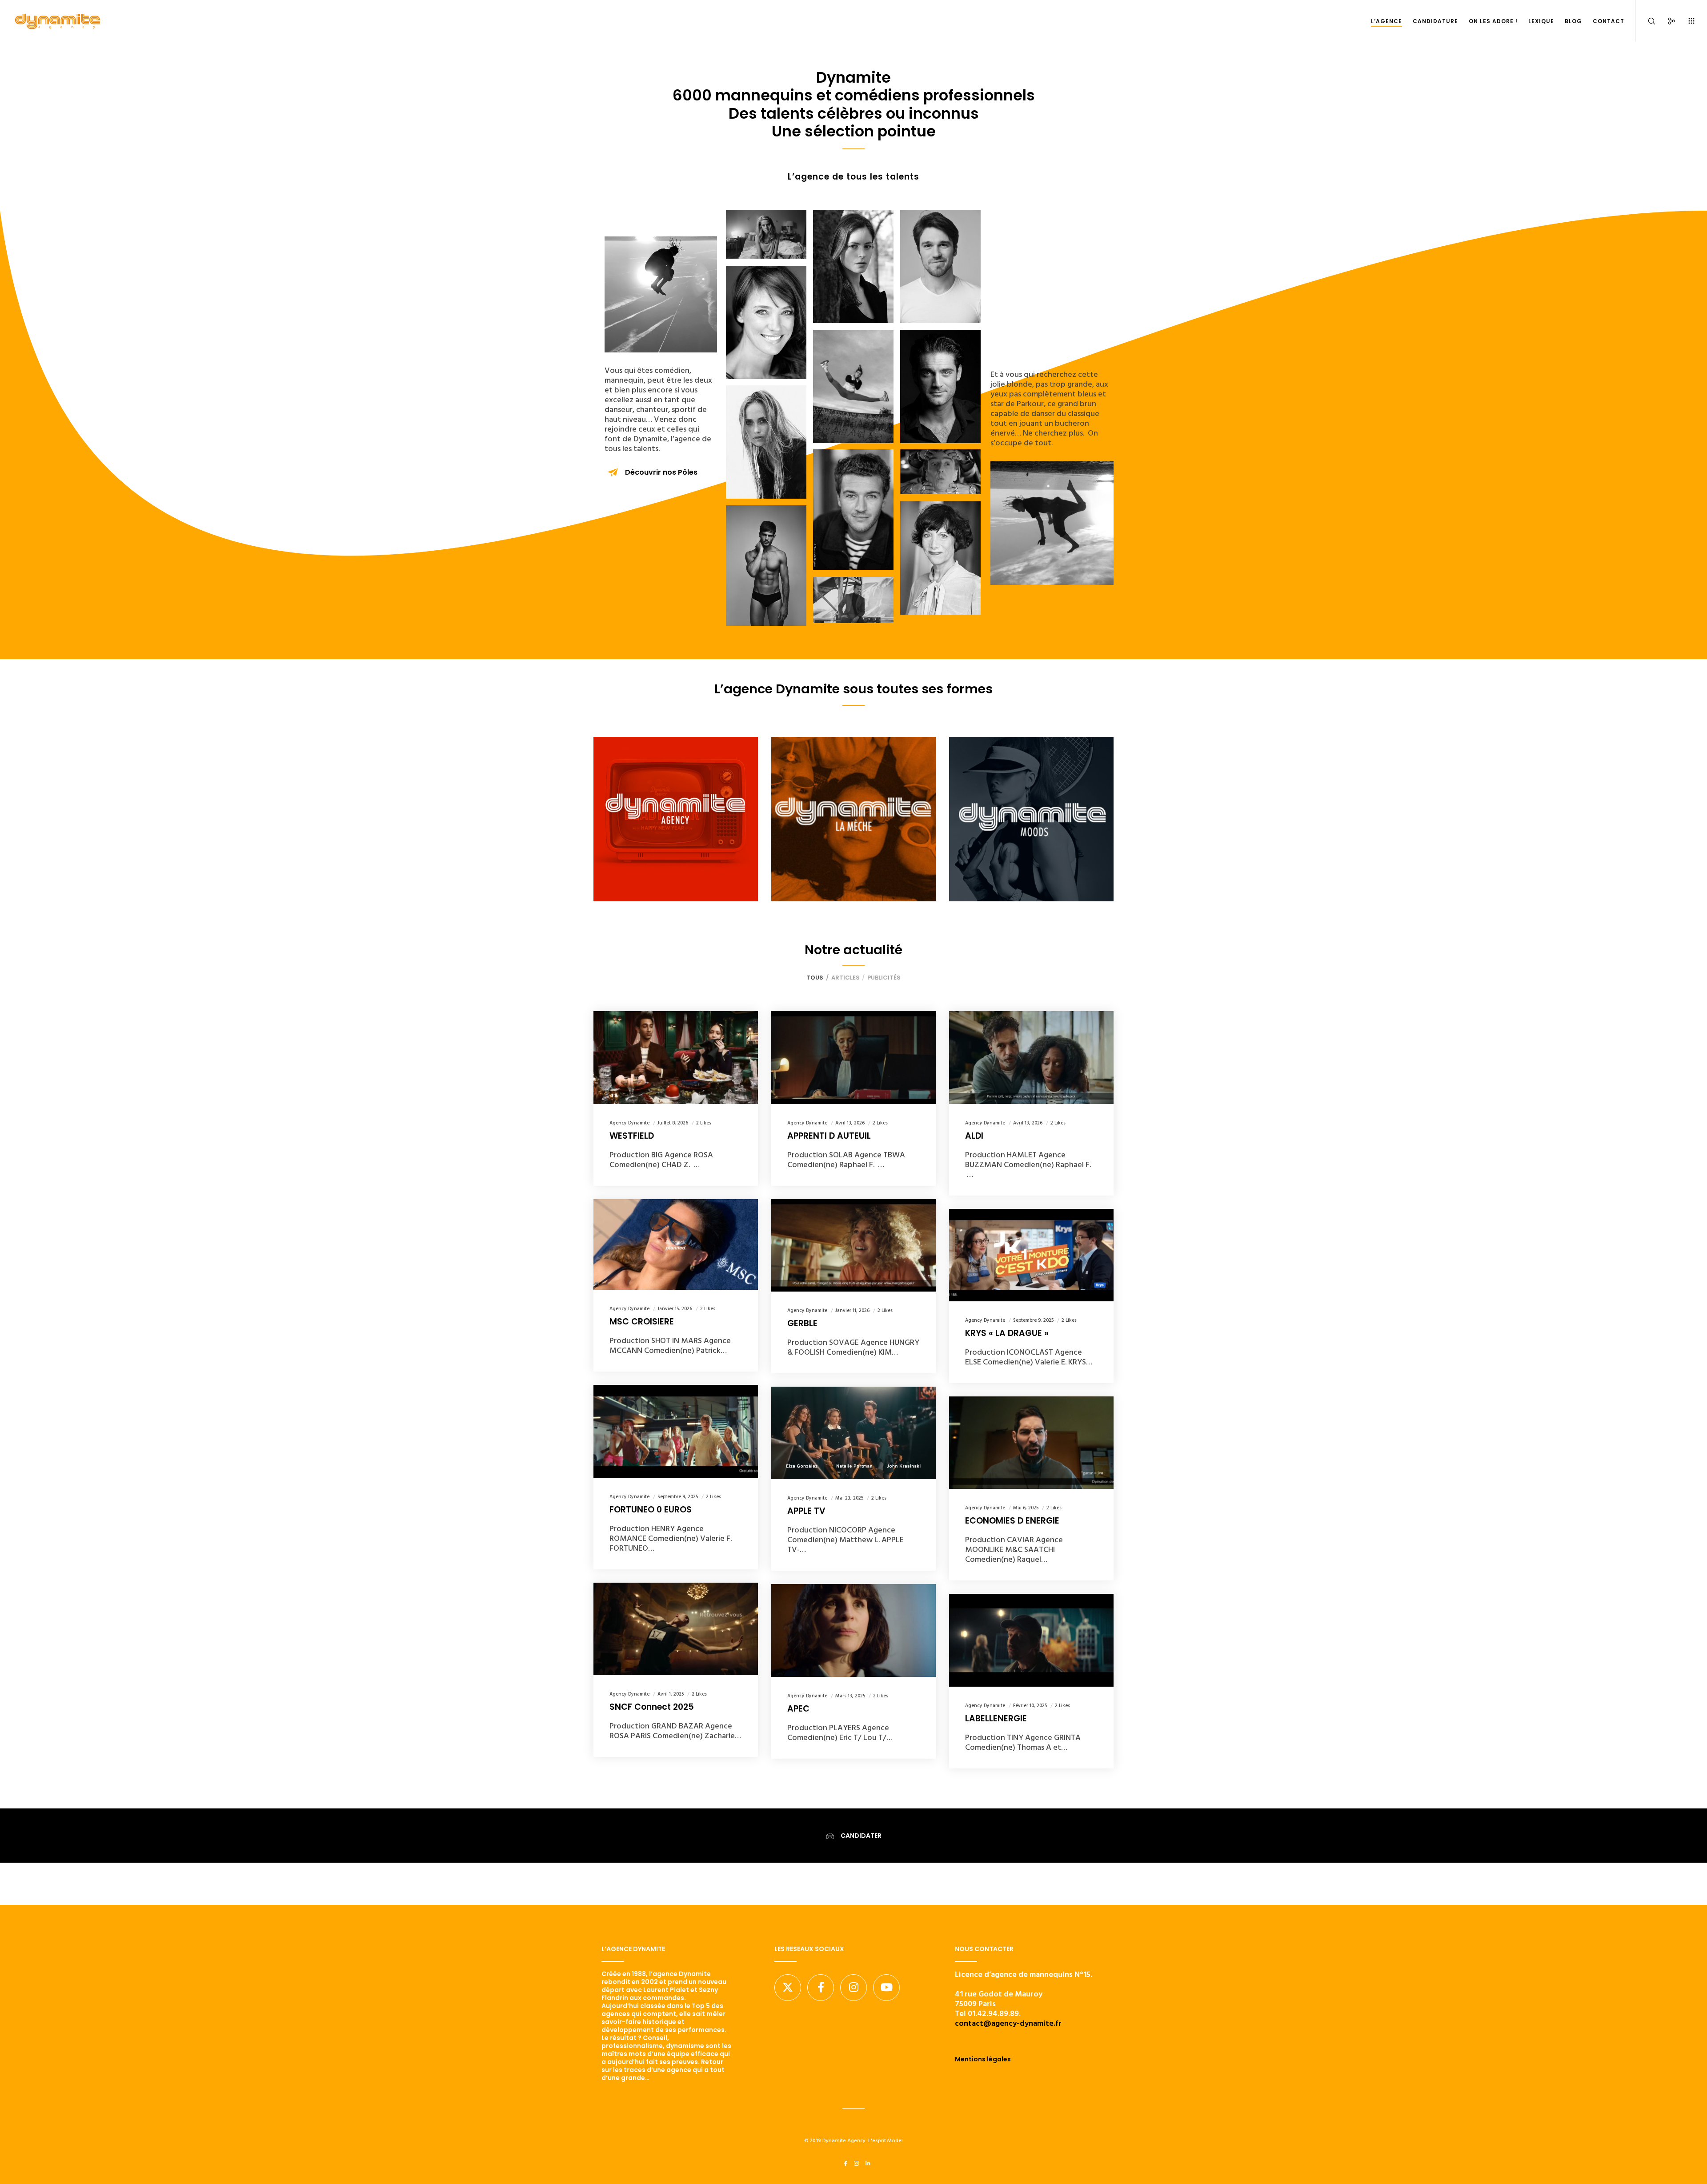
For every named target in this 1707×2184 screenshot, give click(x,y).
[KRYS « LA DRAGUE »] (1031, 1255)
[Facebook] (821, 1988)
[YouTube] (886, 1988)
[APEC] (853, 1630)
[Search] (1646, 21)
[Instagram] (853, 1988)
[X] (788, 1988)
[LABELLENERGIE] (1031, 1640)
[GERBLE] (853, 1245)
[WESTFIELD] (676, 1057)
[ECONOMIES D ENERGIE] (1031, 1443)
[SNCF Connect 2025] (676, 1629)
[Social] (1666, 21)
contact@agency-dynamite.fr (1008, 2023)
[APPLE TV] (853, 1433)
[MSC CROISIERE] (676, 1245)
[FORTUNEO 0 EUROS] (676, 1431)
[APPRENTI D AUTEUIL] (853, 1057)
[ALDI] (1031, 1057)
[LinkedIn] (868, 2164)
